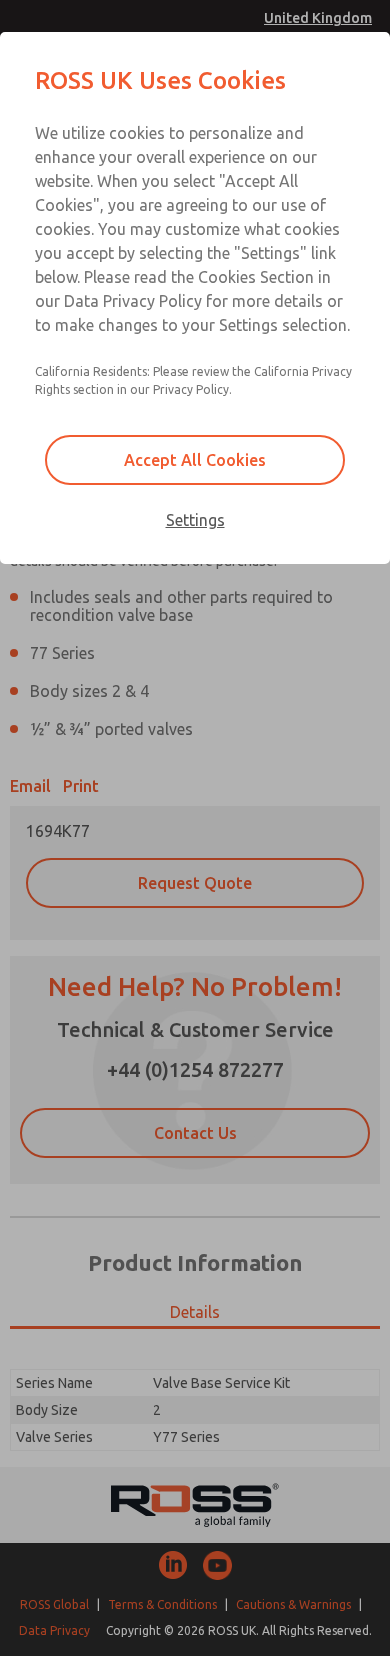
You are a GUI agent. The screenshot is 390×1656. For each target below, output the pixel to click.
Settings (195, 520)
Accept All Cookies (195, 460)
